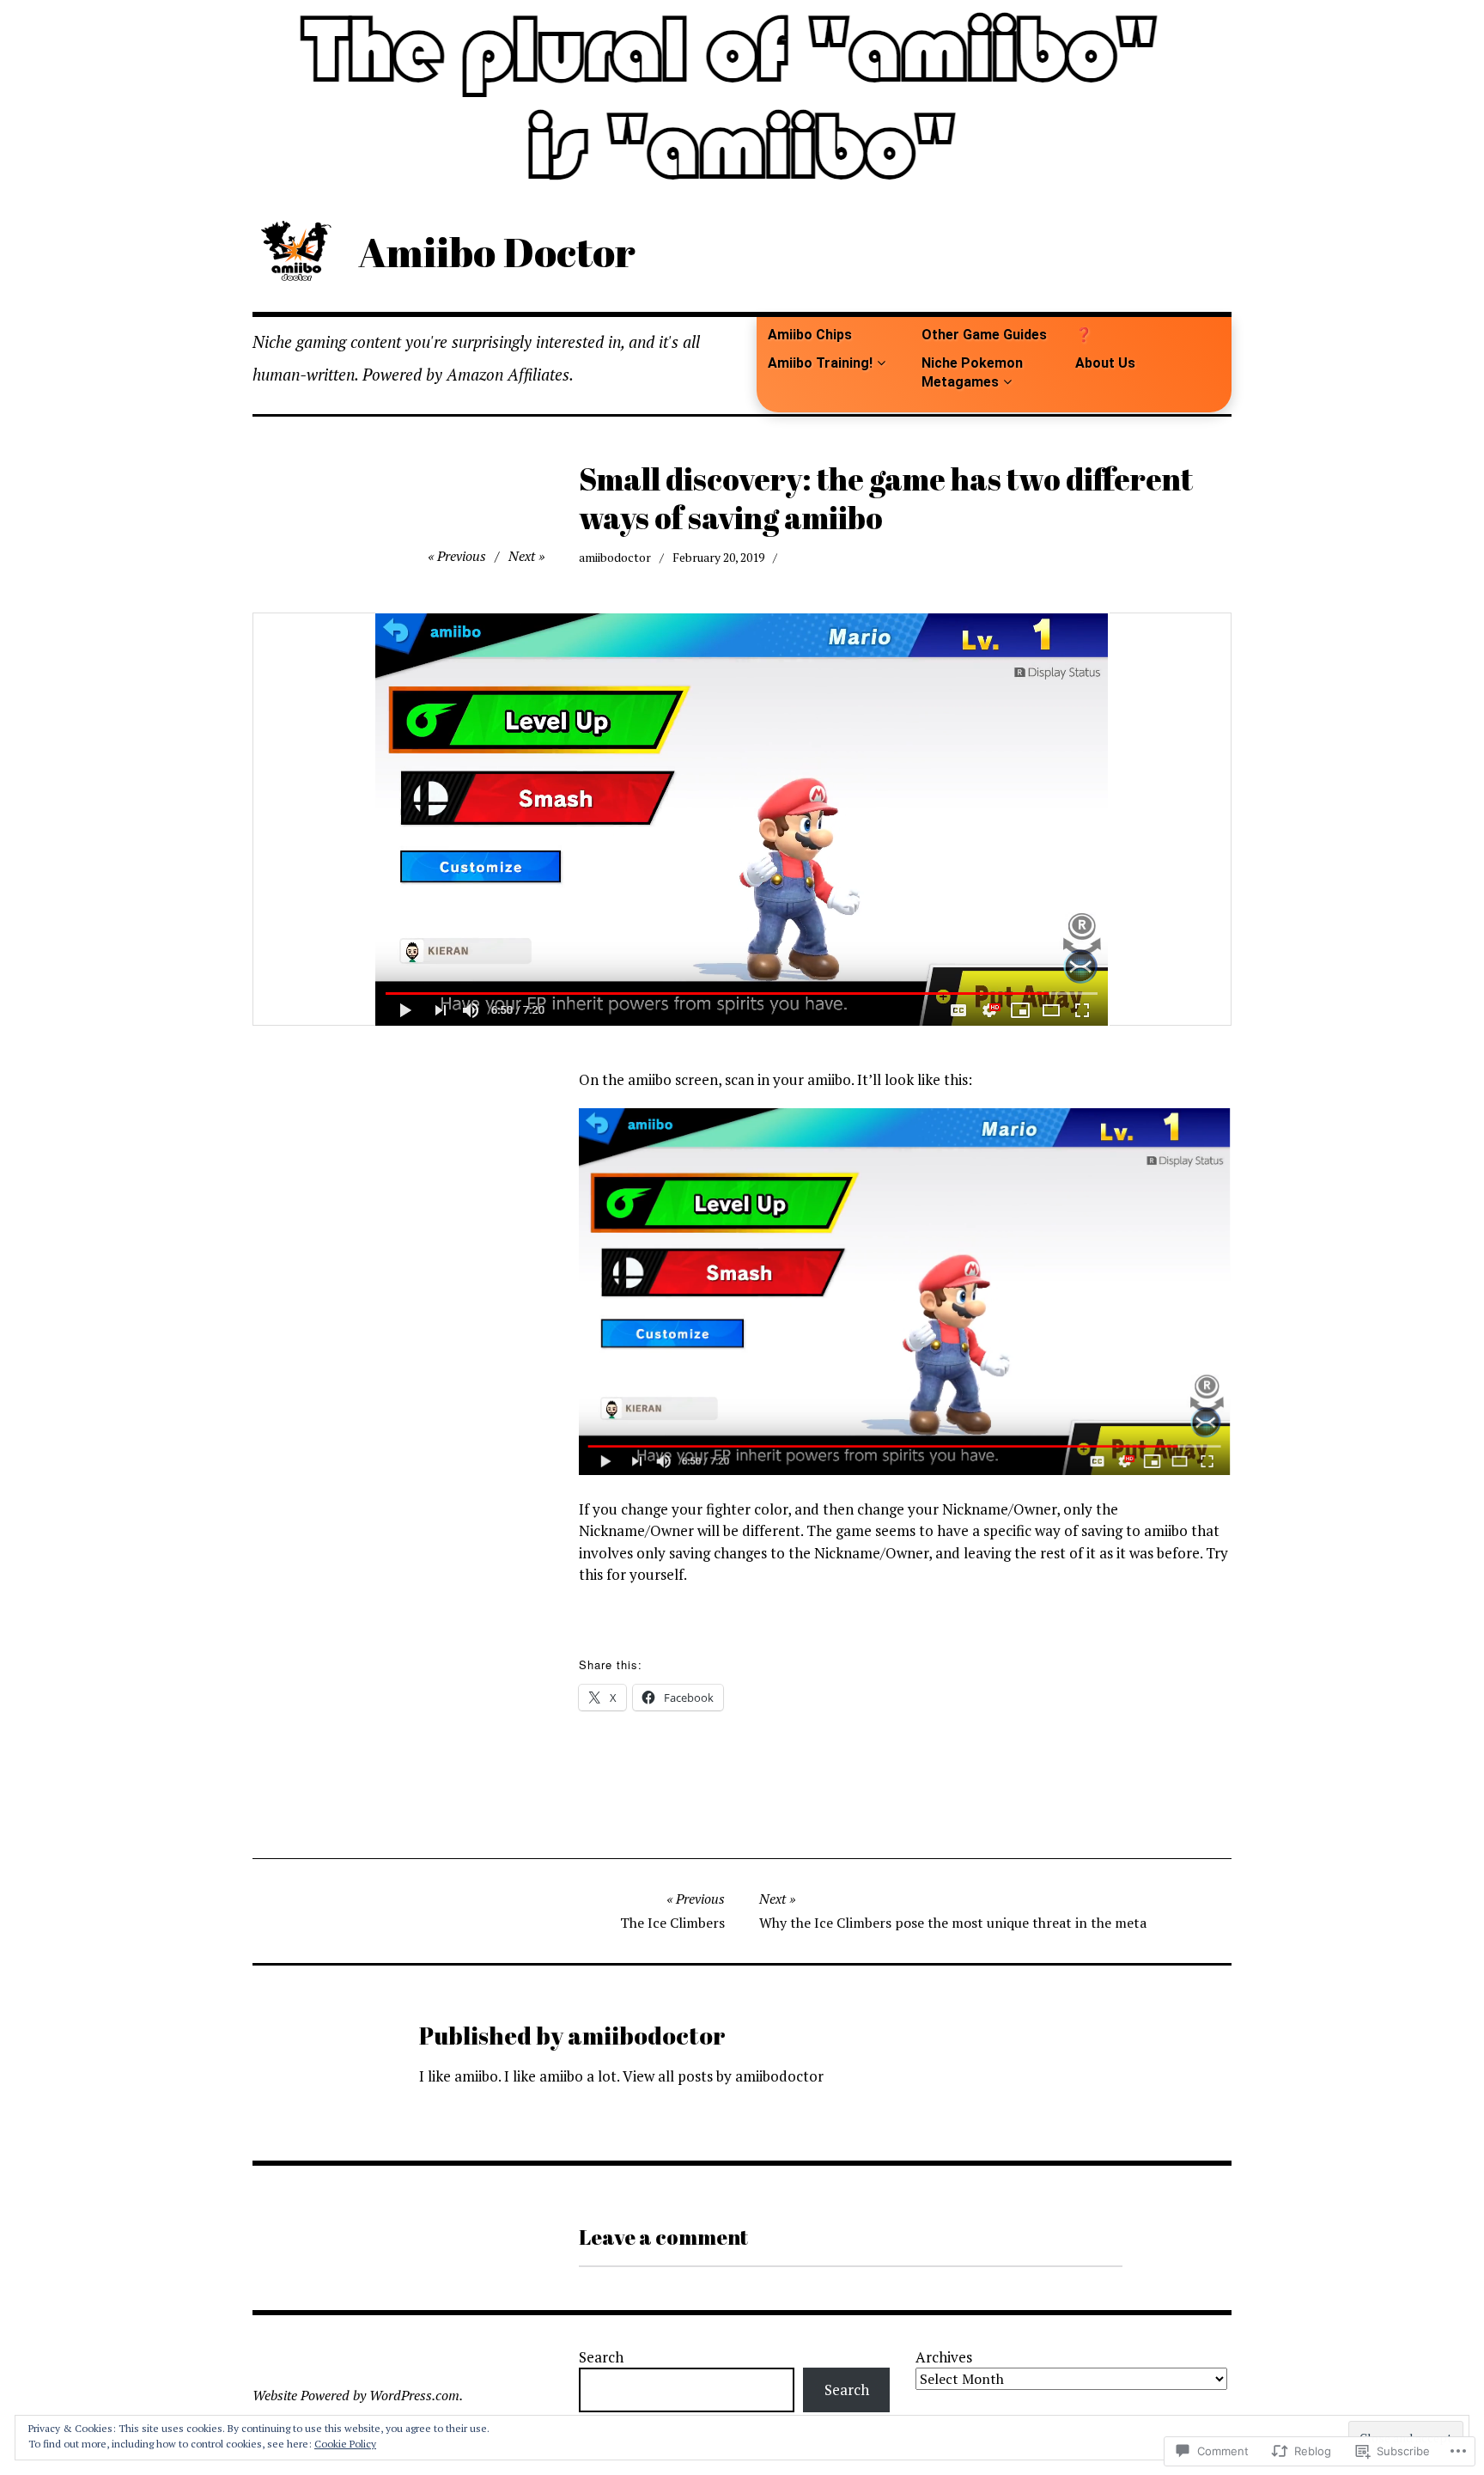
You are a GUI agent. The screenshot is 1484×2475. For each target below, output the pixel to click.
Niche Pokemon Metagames (972, 372)
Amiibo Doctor (497, 251)
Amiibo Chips (810, 335)
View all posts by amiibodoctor (723, 2076)
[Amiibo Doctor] (742, 96)
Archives (944, 2357)
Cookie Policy (345, 2444)
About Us (1105, 363)
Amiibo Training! (820, 363)
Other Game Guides (984, 335)
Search (601, 2357)
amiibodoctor (615, 557)
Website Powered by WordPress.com (356, 2395)
